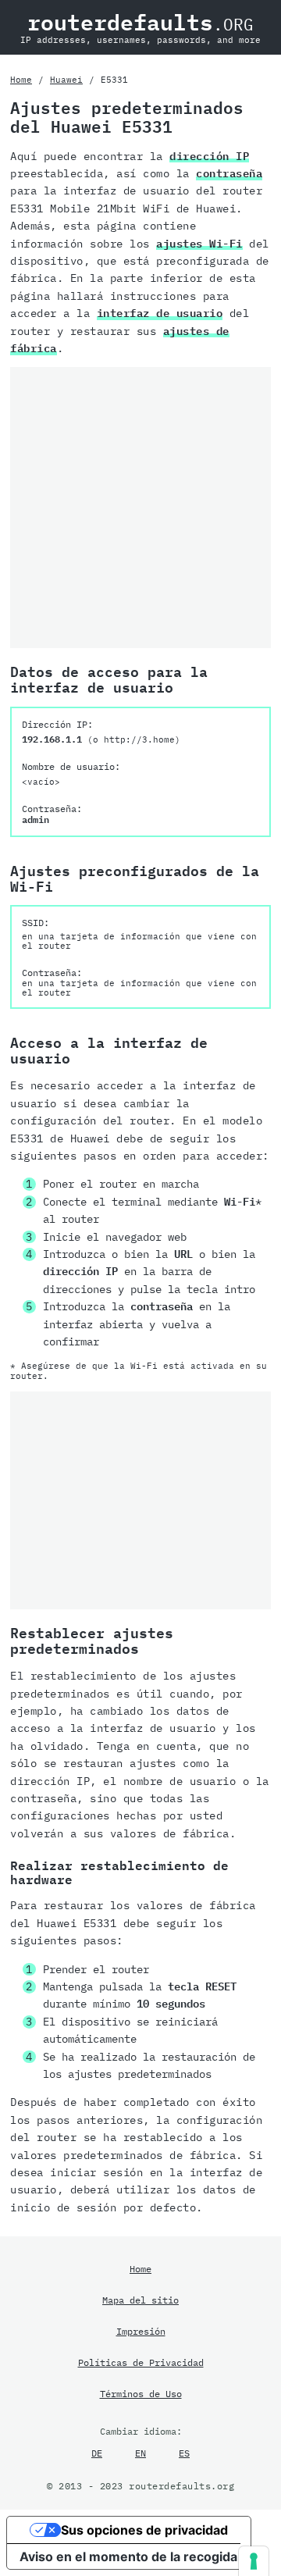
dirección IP (209, 156)
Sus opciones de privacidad (144, 2530)
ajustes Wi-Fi (199, 244)
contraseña (229, 173)
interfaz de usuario (160, 313)
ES (184, 2453)
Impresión (141, 2331)
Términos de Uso (141, 2393)
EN (140, 2453)
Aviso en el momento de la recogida (128, 2556)
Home (21, 80)
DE (97, 2453)
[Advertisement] (140, 508)
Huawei (66, 80)
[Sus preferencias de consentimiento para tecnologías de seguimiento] (254, 2561)
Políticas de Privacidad (141, 2362)
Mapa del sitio (140, 2300)
